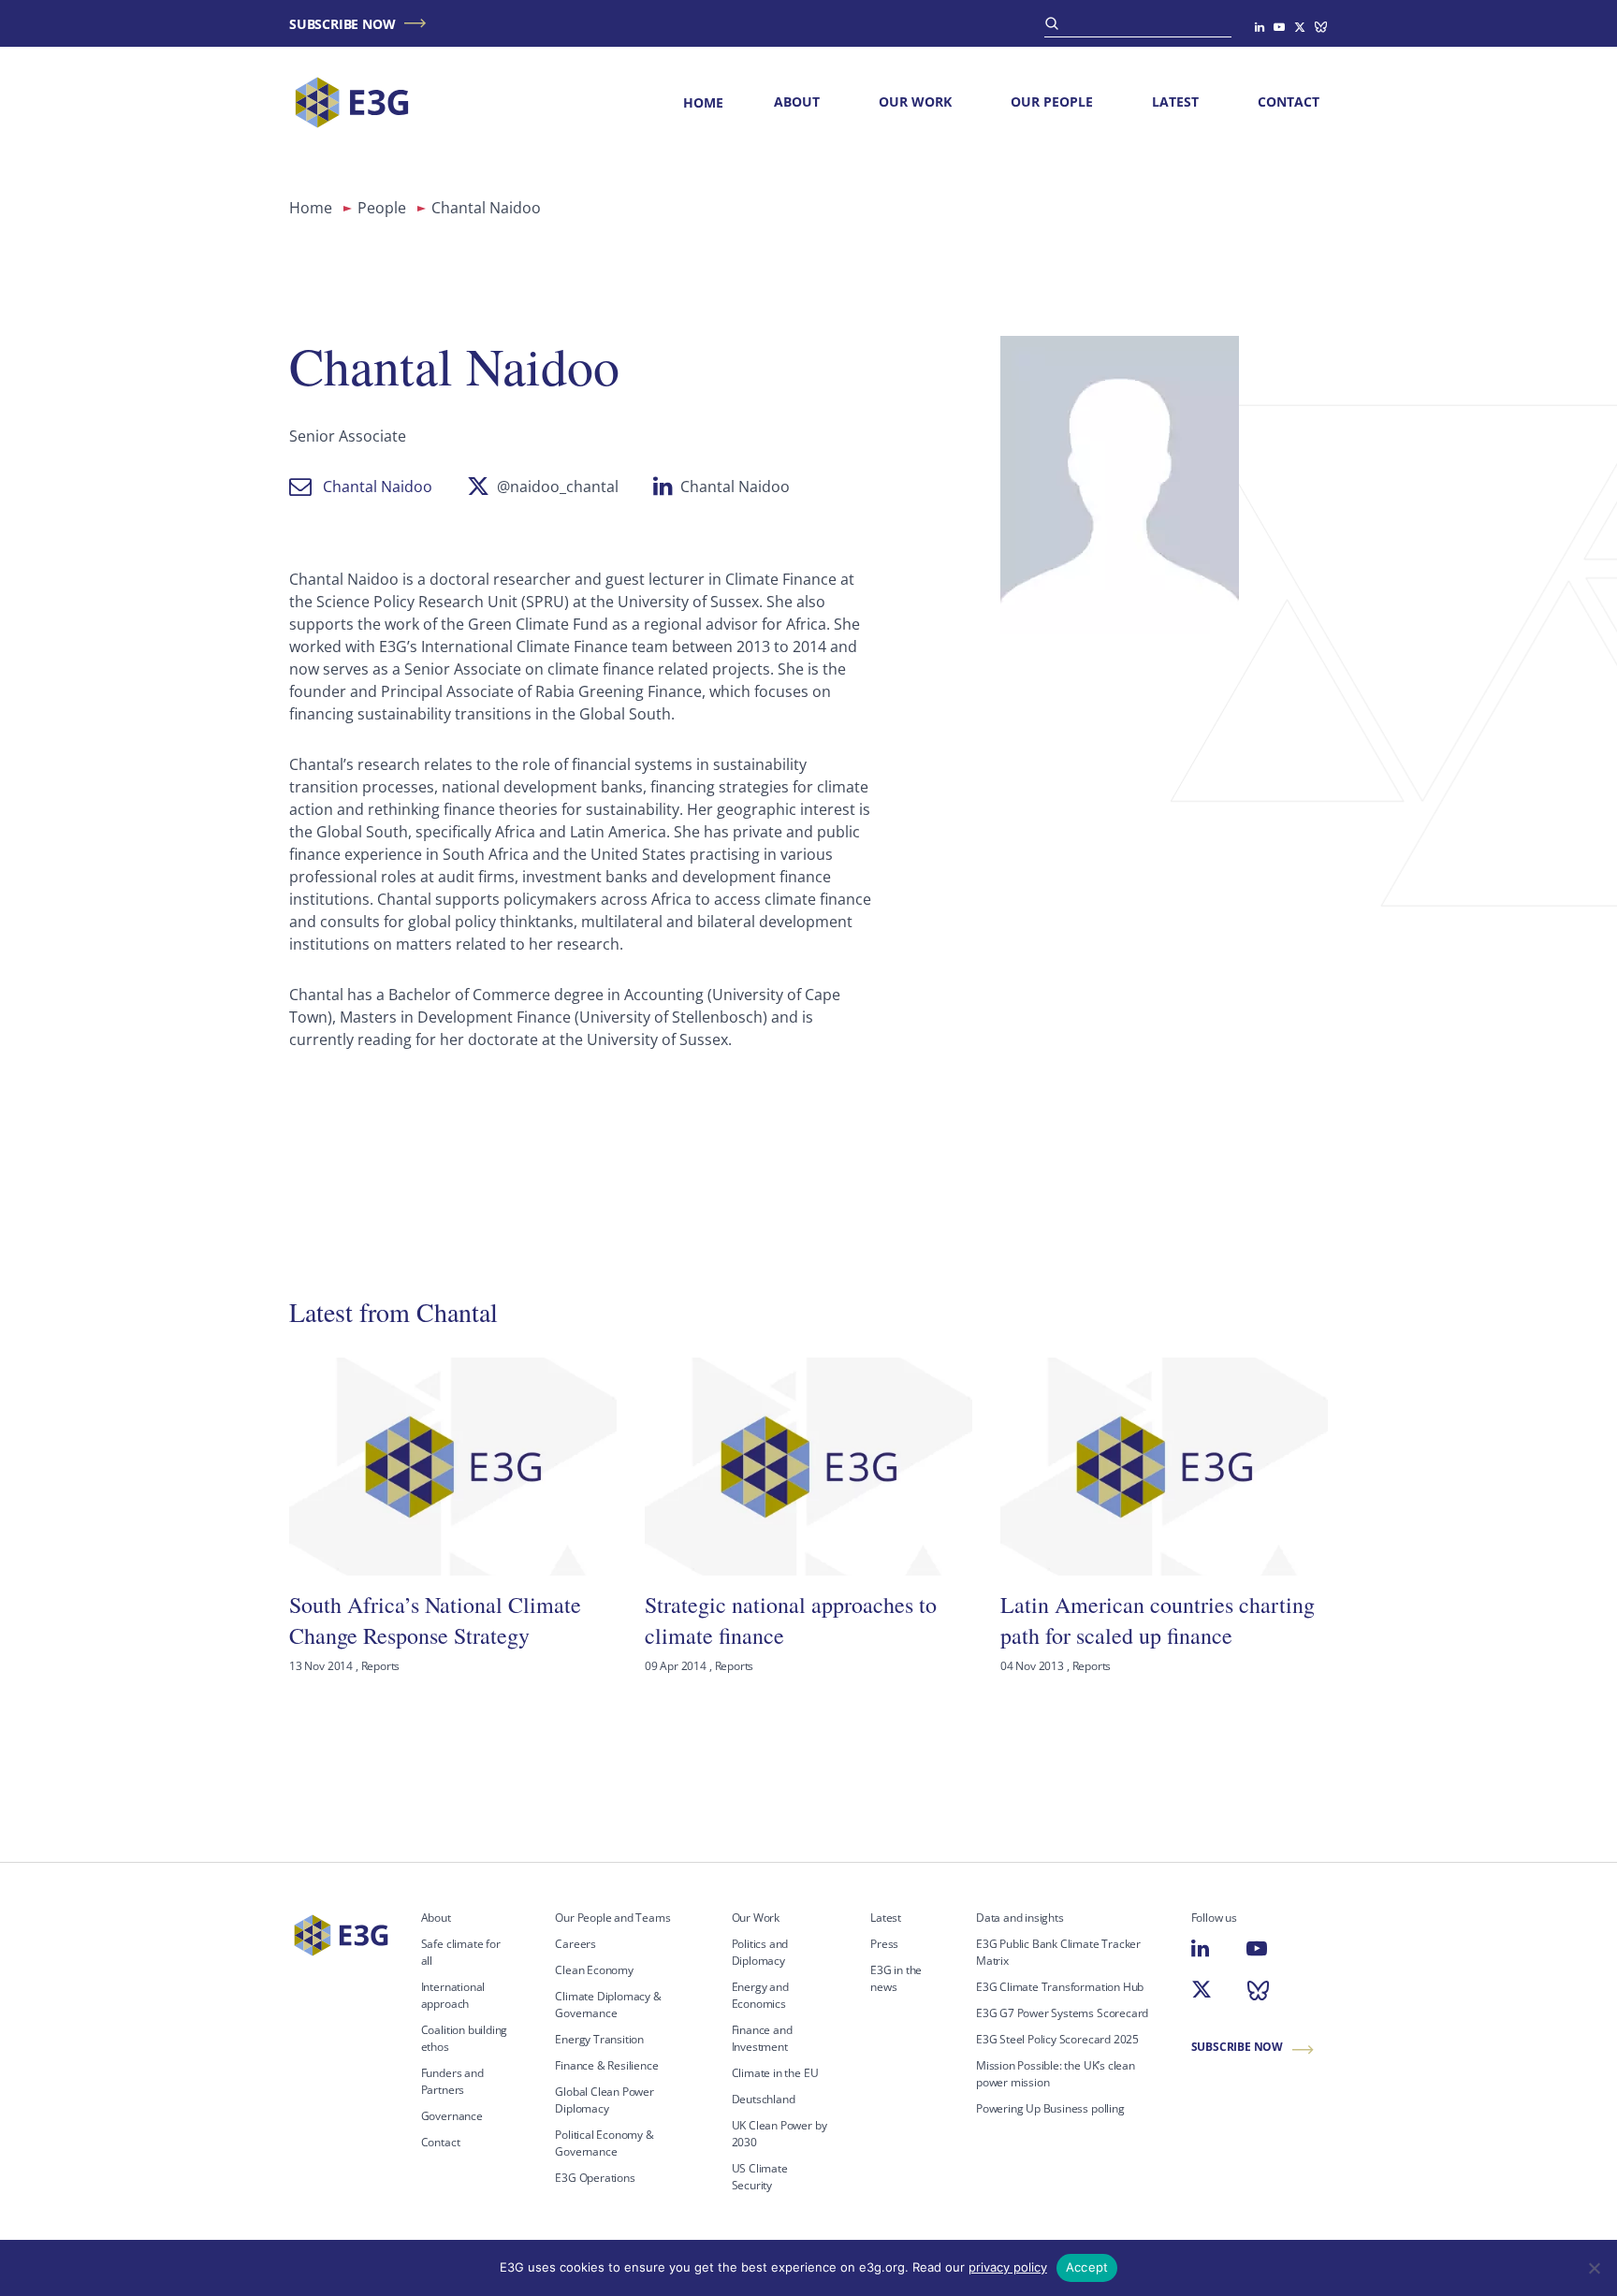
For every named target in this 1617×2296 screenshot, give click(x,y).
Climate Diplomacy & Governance (608, 2005)
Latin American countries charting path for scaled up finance (1158, 1620)
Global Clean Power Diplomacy (605, 2100)
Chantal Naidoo (378, 487)
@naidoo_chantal (558, 487)
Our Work (915, 102)
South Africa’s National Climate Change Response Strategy (435, 1620)
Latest (1175, 102)
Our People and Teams (612, 1918)
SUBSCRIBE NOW (342, 24)
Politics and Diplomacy (760, 1952)
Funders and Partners (452, 2081)
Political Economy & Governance (604, 2143)
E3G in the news (896, 1978)
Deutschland (764, 2099)
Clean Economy (594, 1970)
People (382, 208)
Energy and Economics (760, 1995)
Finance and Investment (762, 2038)
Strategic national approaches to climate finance (791, 1620)
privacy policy (1008, 2267)
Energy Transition (599, 2039)
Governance (452, 2116)
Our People (1052, 102)
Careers (575, 1944)
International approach (453, 1995)
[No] (1594, 2268)
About (797, 102)
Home (703, 102)
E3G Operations (595, 2178)
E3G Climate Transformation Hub (1060, 1987)
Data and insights (1020, 1918)
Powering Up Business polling (1050, 2108)
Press (884, 1944)
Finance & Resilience (606, 2065)
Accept (1087, 2267)
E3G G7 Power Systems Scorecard (1062, 2013)
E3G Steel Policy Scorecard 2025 (1057, 2039)
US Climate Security (760, 2177)
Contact (1289, 102)
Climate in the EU (775, 2073)
